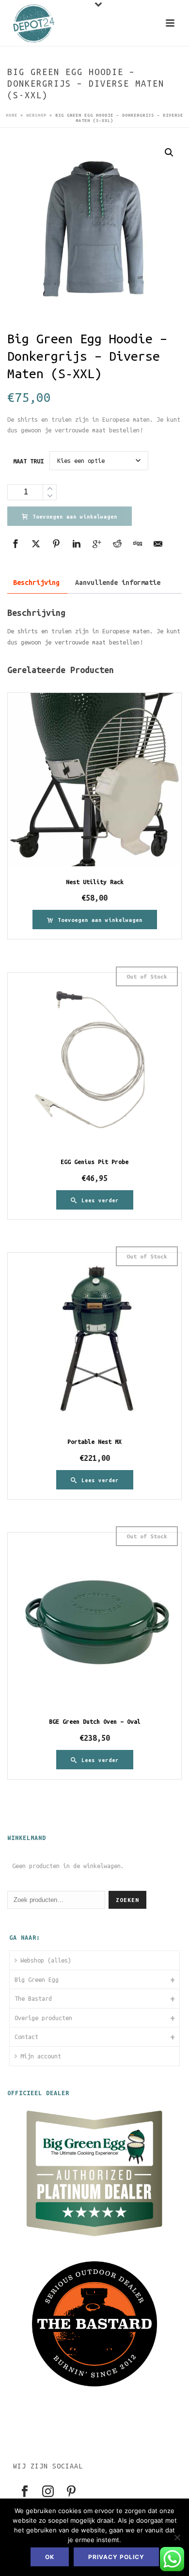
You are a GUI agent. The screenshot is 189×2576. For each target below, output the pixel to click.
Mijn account (41, 2056)
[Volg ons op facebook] (25, 2492)
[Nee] (177, 2537)
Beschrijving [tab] (36, 583)
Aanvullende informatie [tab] (118, 583)
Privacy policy (116, 2557)
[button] (169, 153)
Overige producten (43, 2018)
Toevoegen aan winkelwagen (75, 517)
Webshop (36, 115)
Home (12, 115)
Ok (50, 2557)
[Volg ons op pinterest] (71, 2492)
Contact (26, 2037)
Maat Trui (28, 461)
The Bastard (33, 1998)
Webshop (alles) (46, 1960)
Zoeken (127, 1900)
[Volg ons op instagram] (48, 2492)
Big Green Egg (37, 1979)
